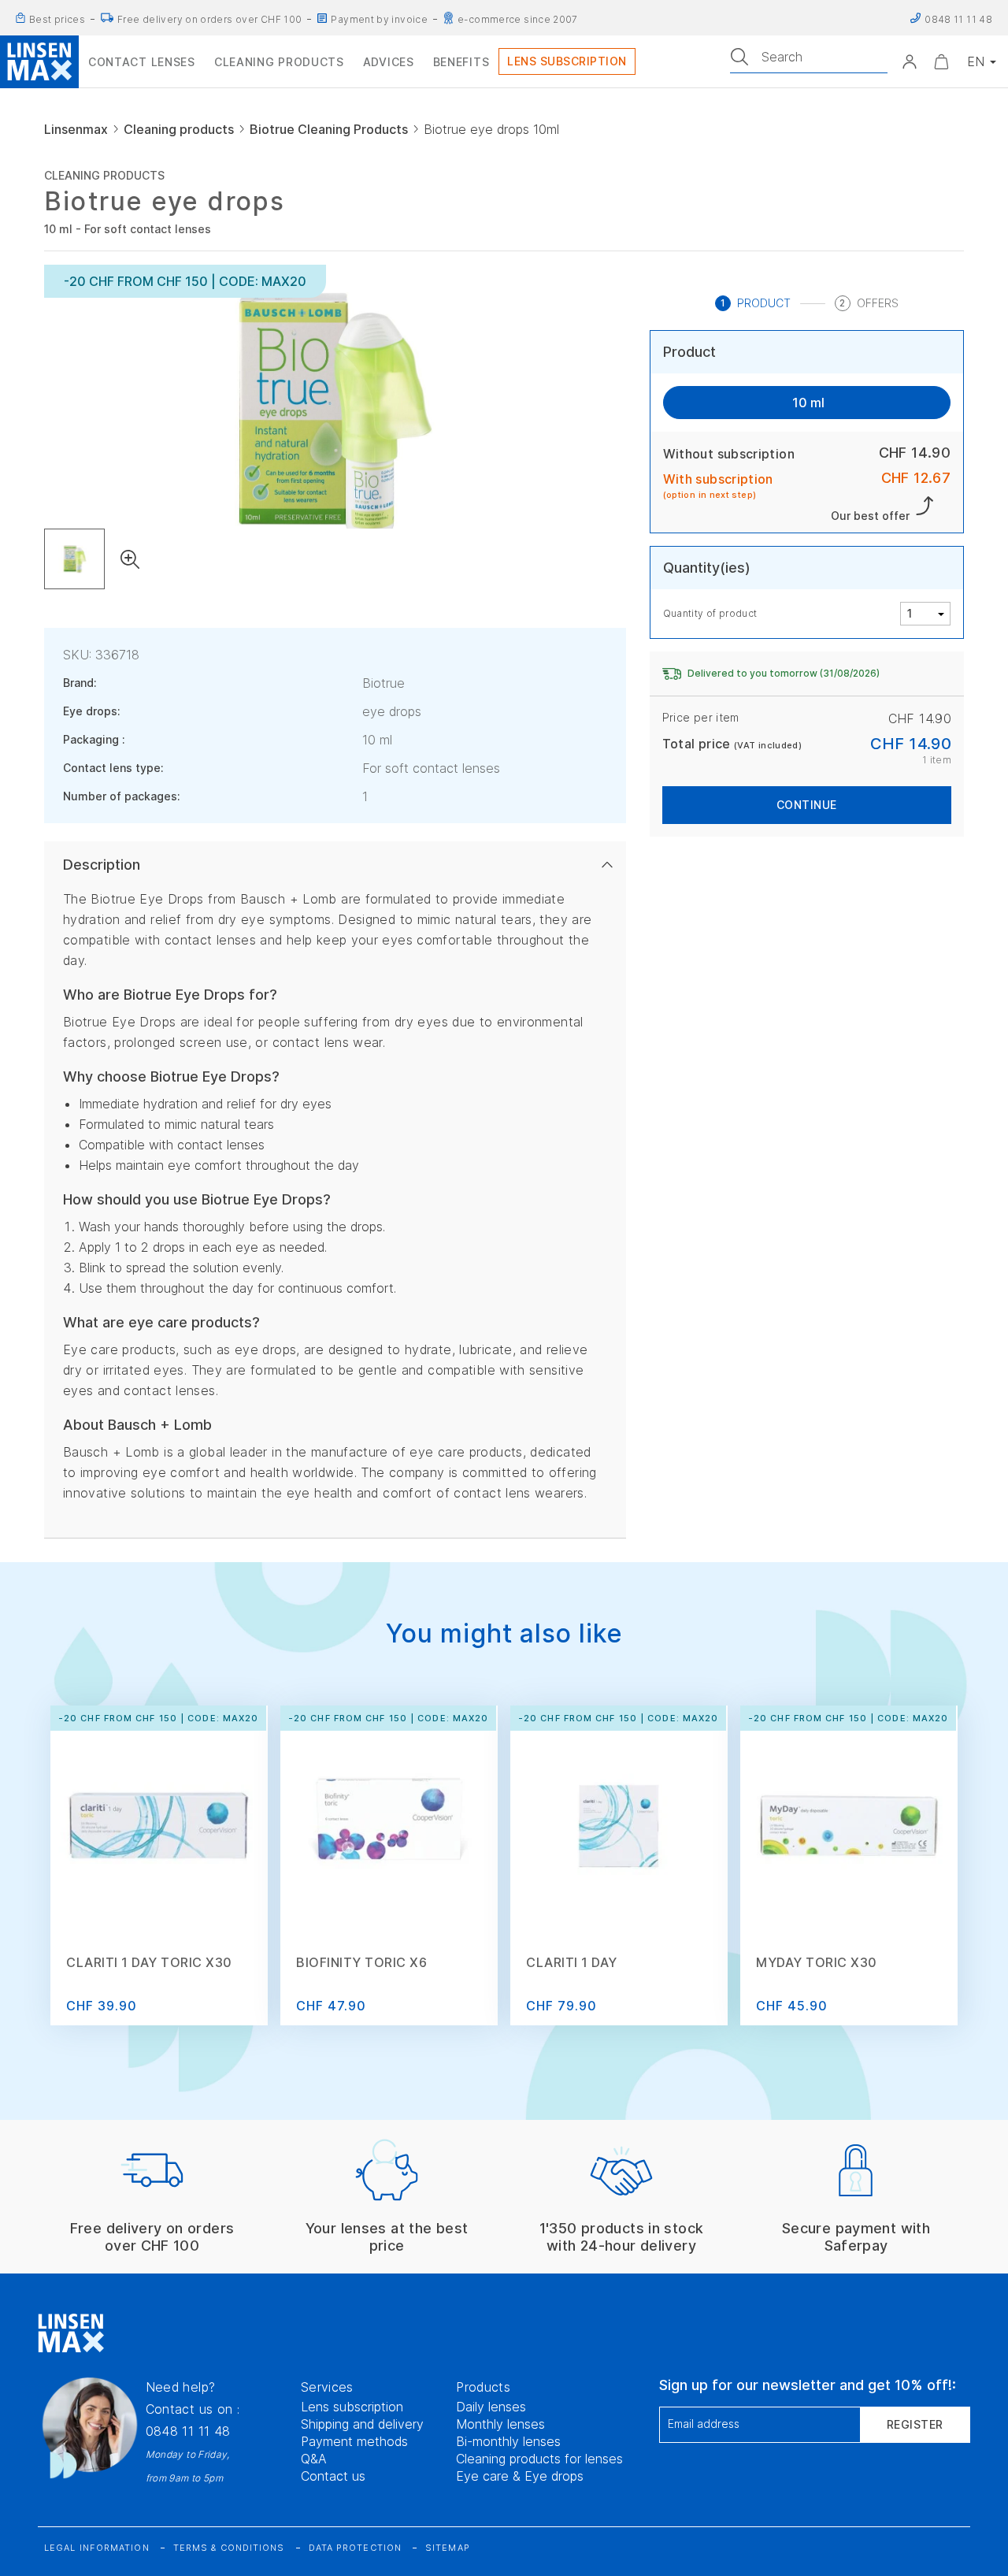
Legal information (97, 2548)
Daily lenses (491, 2407)
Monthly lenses (500, 2424)
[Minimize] (941, 61)
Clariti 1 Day (572, 1962)
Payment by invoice (379, 19)
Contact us (333, 2476)
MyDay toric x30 (817, 1962)
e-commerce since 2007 (518, 19)
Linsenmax (76, 129)
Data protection (356, 2548)
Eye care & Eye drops (520, 2476)
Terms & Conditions (229, 2548)
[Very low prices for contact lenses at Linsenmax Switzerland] (20, 18)
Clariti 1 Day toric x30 (149, 1962)
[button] (910, 61)
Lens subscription (352, 2407)
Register (915, 2424)
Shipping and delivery (362, 2424)
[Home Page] (39, 61)
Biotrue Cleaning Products (329, 129)
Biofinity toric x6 (361, 1962)
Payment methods (354, 2441)
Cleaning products (179, 129)
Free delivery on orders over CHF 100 (209, 19)
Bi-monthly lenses (508, 2441)
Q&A (314, 2459)
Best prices (57, 19)
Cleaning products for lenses (539, 2459)
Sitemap (448, 2548)
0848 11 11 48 (188, 2431)
